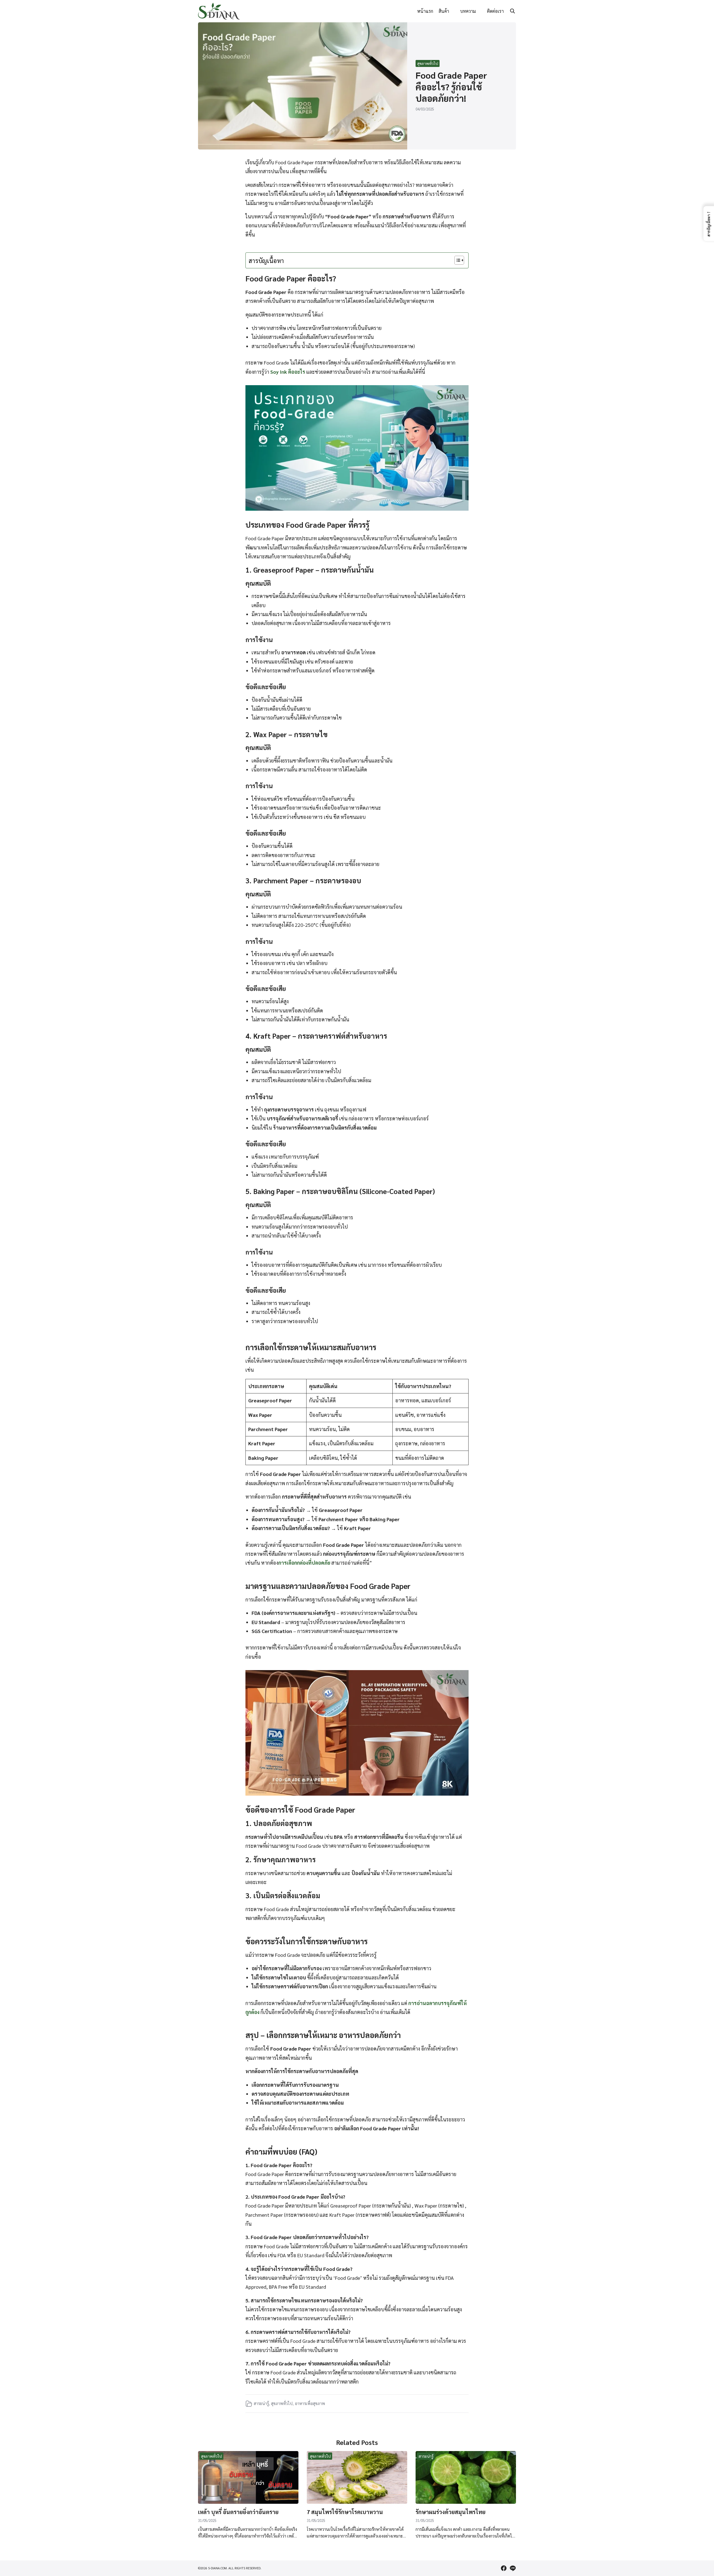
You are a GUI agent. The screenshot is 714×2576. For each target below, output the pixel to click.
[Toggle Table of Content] (456, 260)
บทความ (468, 11)
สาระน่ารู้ (261, 2403)
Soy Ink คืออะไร (288, 372)
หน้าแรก (425, 11)
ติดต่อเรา (495, 11)
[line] (513, 2568)
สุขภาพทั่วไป (428, 63)
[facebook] (504, 2568)
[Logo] (219, 11)
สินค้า (444, 11)
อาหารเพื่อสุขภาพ (310, 2403)
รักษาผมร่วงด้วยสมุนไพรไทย (451, 2512)
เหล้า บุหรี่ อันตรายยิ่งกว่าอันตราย (238, 2512)
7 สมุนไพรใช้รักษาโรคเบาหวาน (345, 2512)
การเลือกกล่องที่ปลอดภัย (304, 1563)
